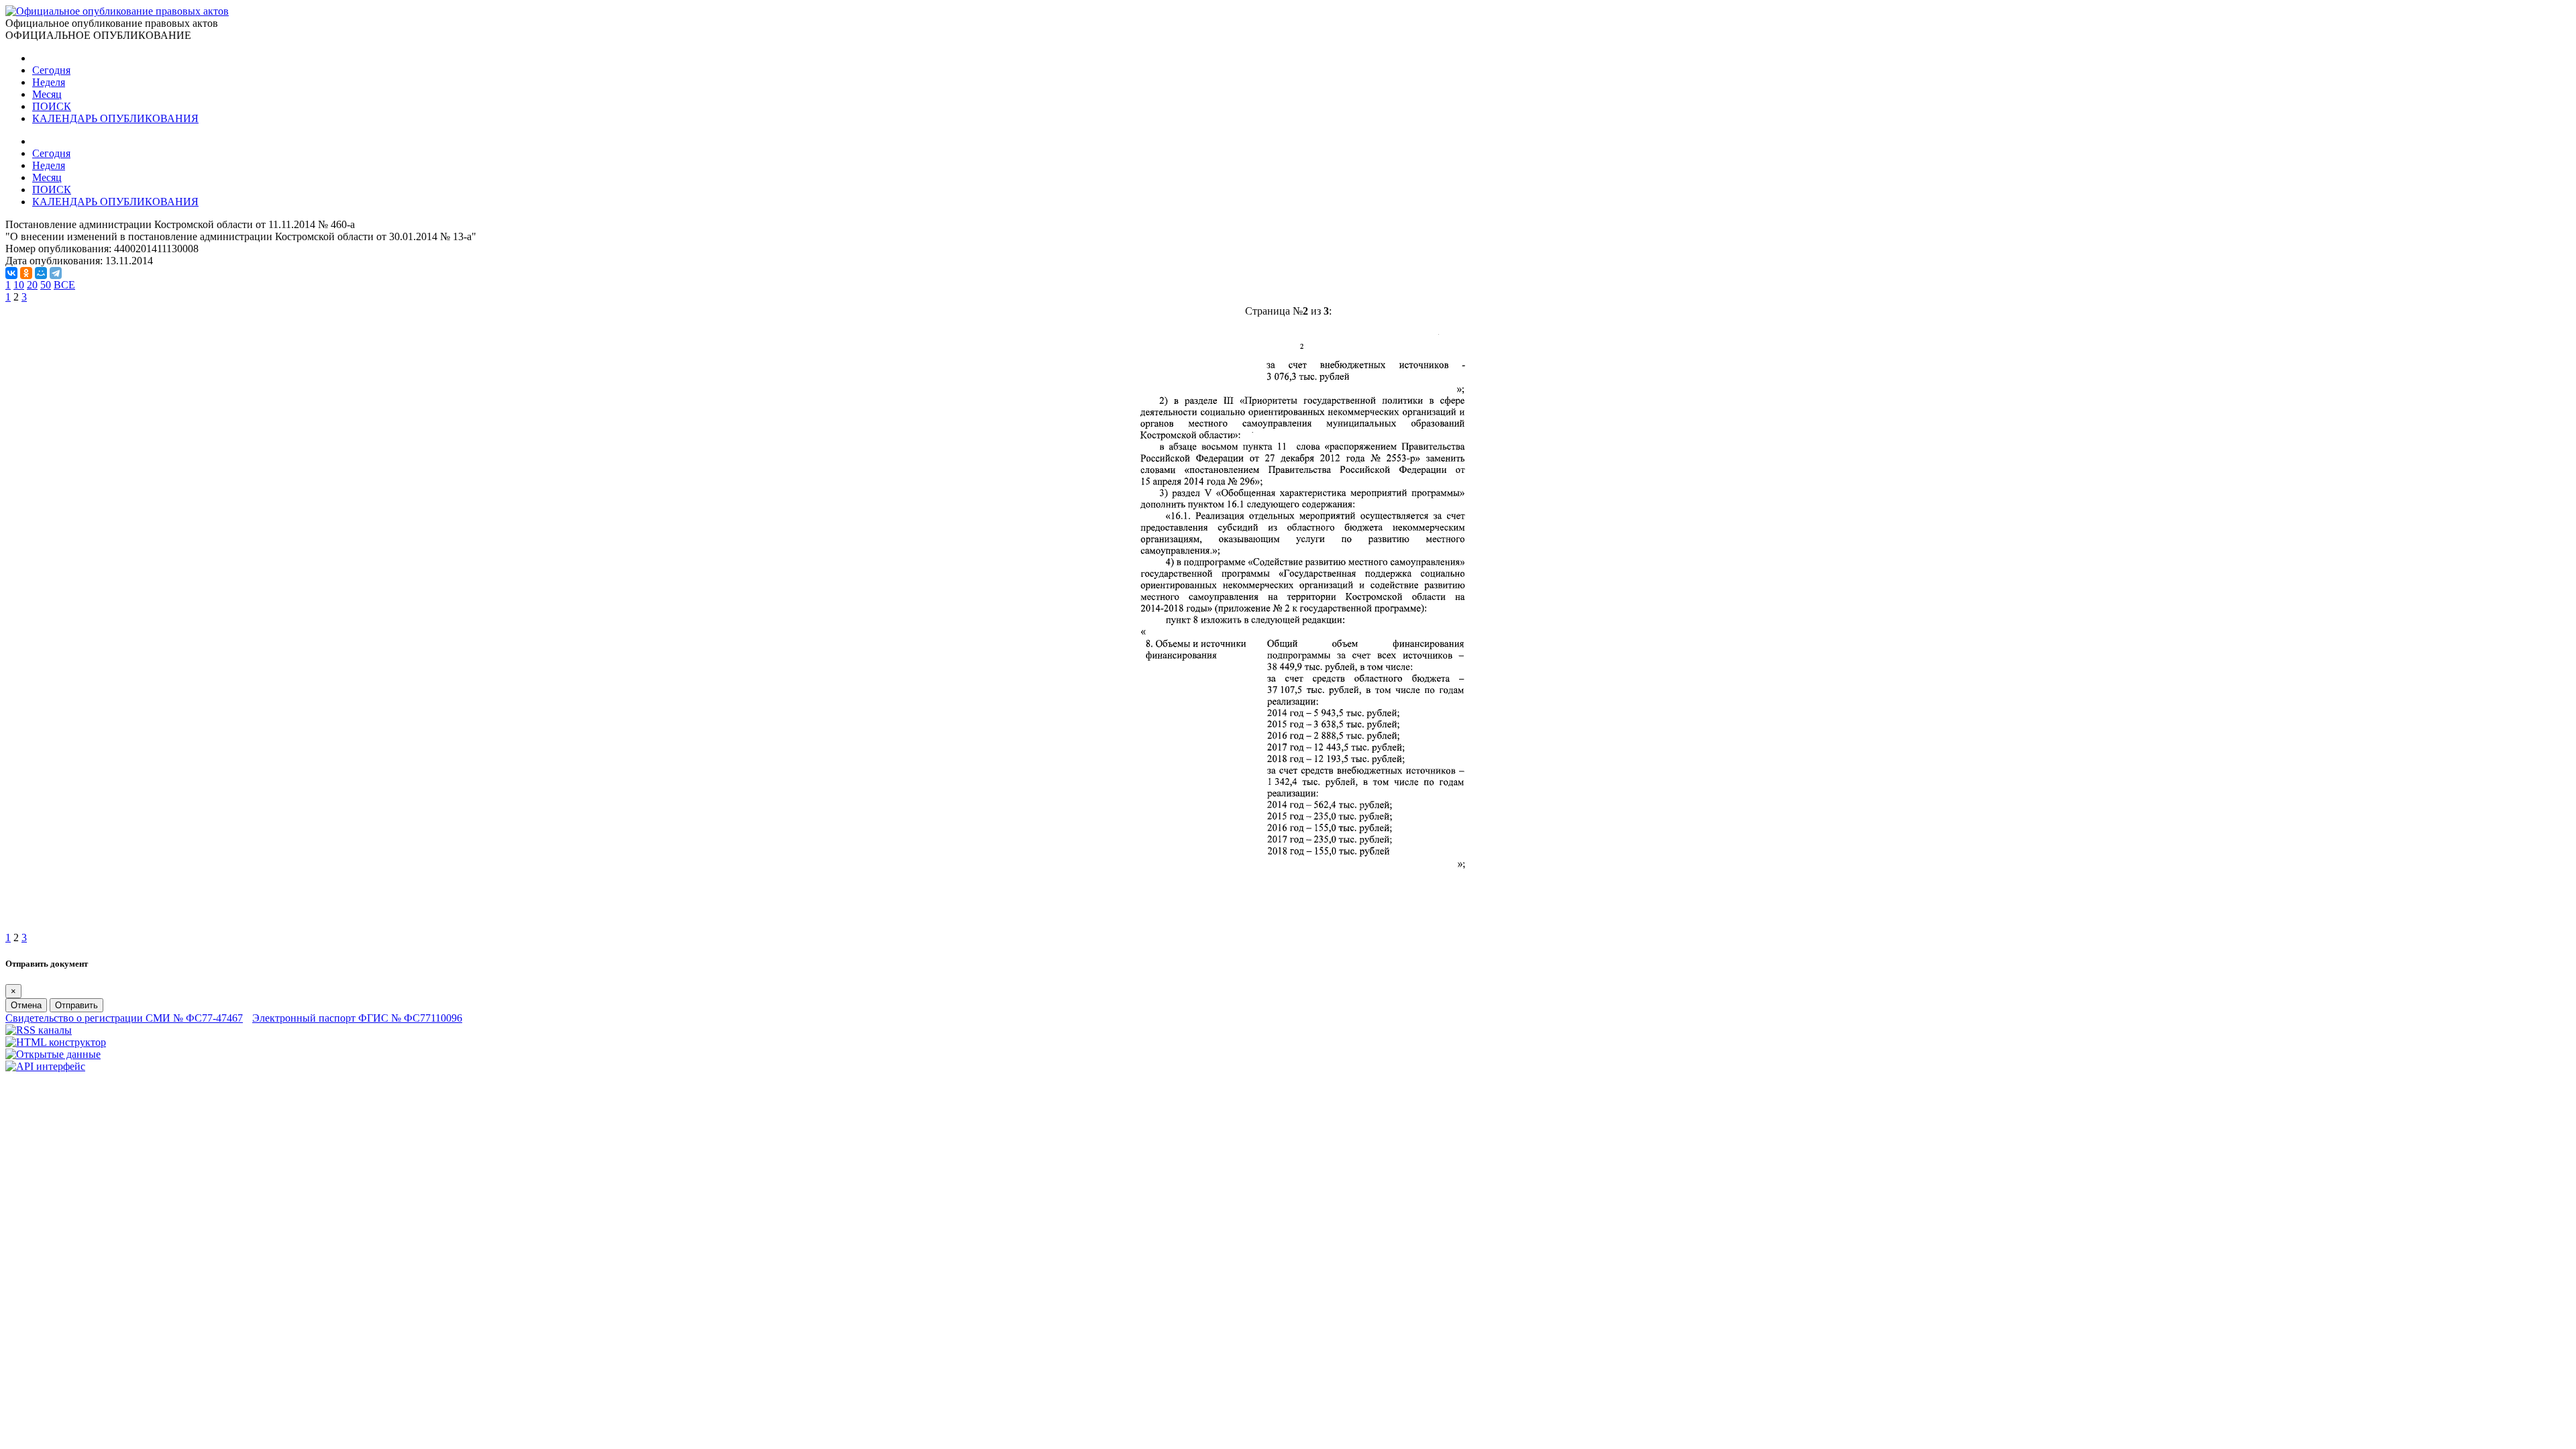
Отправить (76, 1005)
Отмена (26, 1005)
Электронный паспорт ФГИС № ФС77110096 (357, 1018)
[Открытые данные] (53, 1054)
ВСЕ (64, 285)
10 (19, 285)
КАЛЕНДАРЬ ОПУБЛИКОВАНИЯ (115, 118)
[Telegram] (56, 273)
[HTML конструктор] (56, 1042)
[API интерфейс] (45, 1066)
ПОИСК (52, 106)
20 (32, 285)
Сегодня (51, 70)
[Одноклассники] (26, 273)
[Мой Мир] (41, 273)
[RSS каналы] (39, 1030)
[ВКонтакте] (11, 273)
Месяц (47, 94)
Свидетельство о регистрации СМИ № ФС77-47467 (124, 1018)
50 (46, 285)
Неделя (49, 82)
